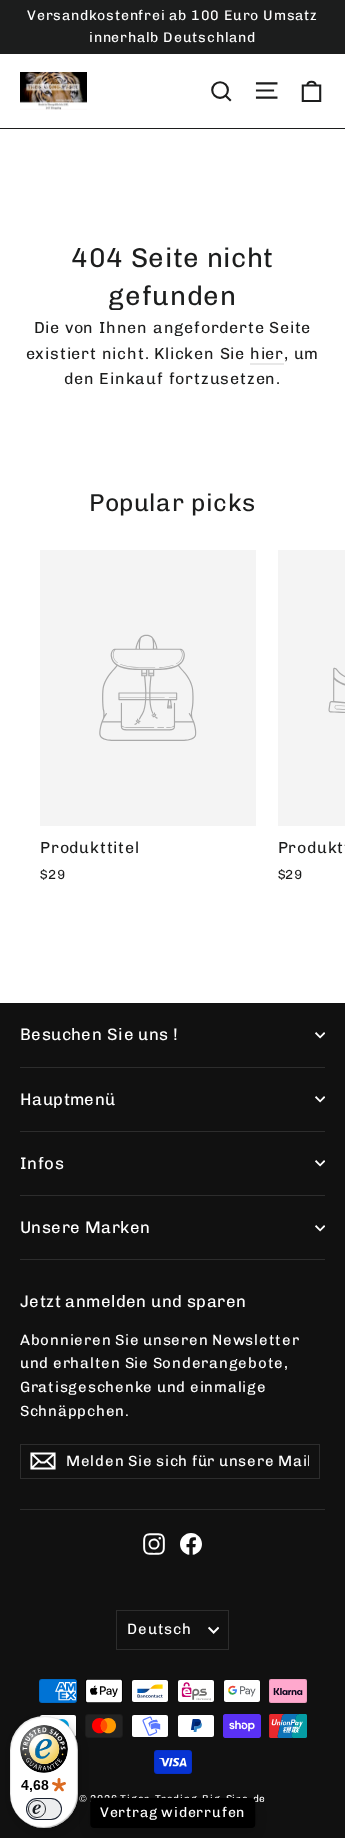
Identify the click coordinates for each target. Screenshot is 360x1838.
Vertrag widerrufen (172, 1812)
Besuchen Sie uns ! (99, 1034)
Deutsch (159, 1629)
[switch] (44, 1809)
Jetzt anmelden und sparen (133, 1301)
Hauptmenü (68, 1099)
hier (267, 353)
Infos (42, 1163)
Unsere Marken (85, 1227)
